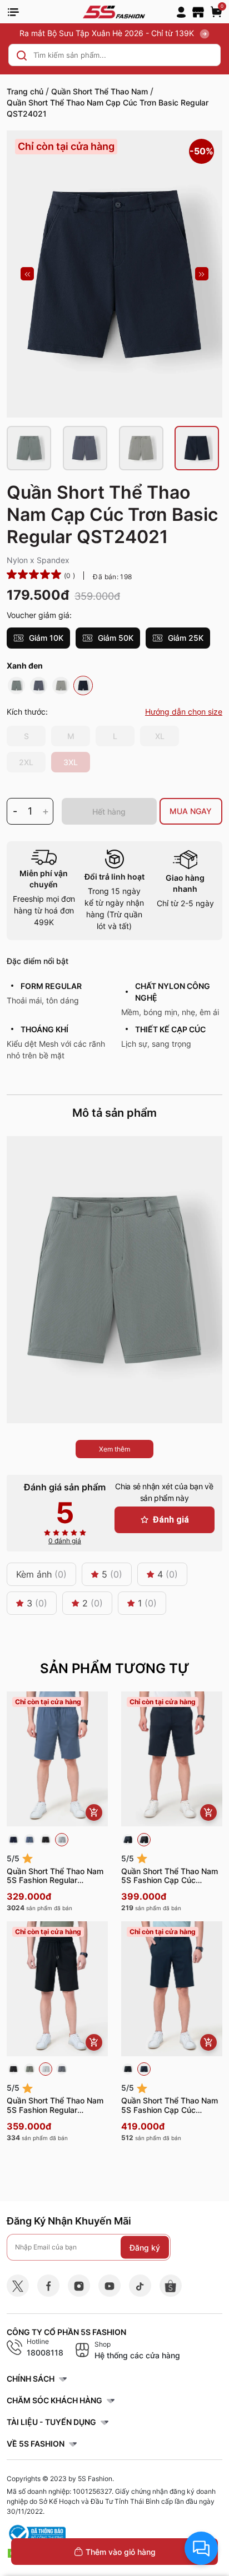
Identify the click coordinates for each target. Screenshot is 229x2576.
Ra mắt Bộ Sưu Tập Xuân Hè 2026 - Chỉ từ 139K (108, 33)
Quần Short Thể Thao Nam (99, 91)
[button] (27, 274)
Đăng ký (145, 2247)
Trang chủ (25, 91)
